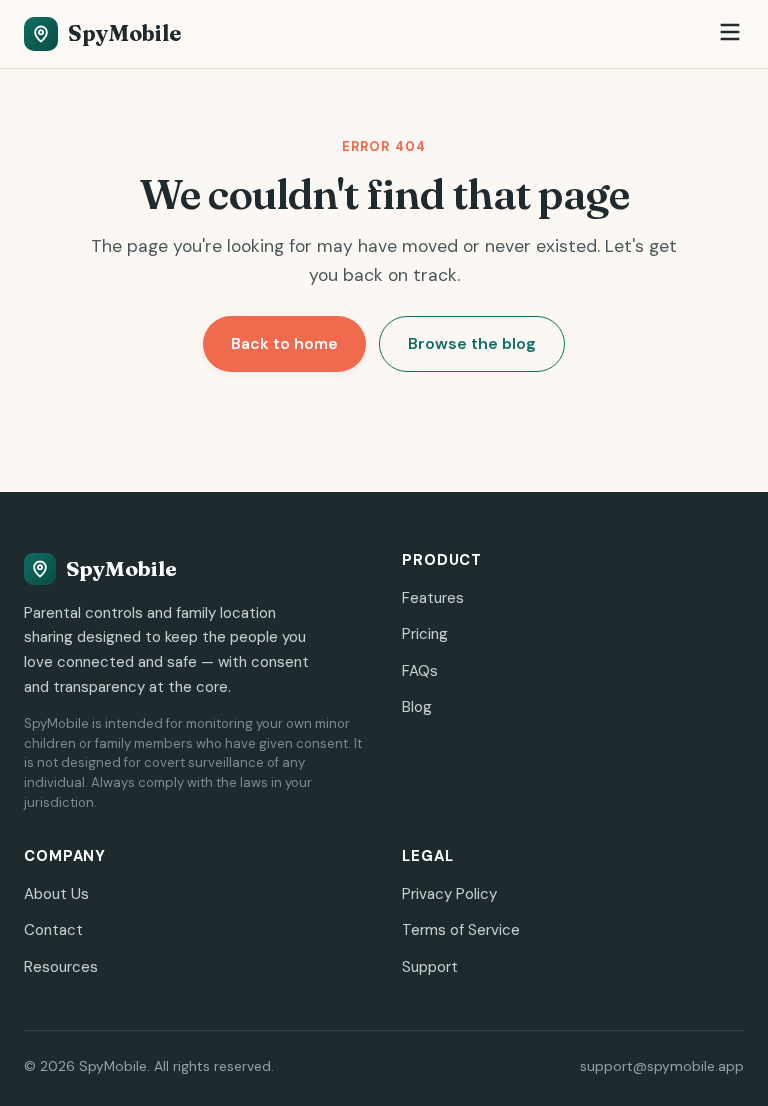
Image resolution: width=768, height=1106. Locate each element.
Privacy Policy (449, 894)
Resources (61, 967)
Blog (417, 707)
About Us (56, 894)
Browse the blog (472, 343)
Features (433, 598)
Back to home (284, 343)
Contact (53, 930)
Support (430, 967)
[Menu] (730, 33)
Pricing (425, 634)
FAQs (420, 671)
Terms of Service (461, 930)
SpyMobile (124, 33)
